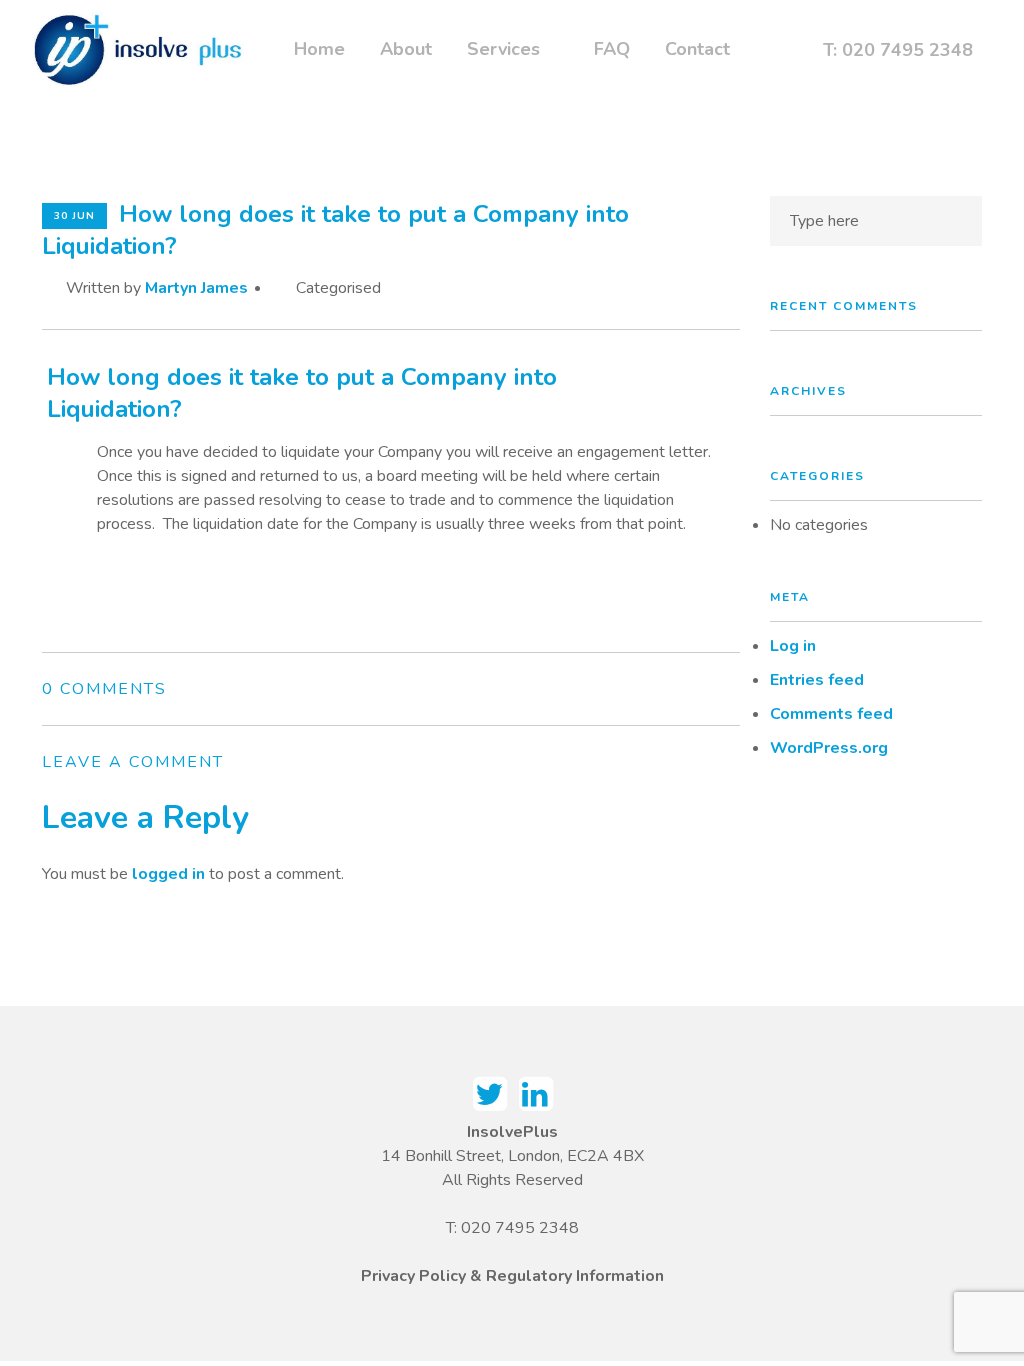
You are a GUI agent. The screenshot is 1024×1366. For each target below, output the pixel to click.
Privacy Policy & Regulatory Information (512, 1276)
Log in (793, 646)
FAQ (612, 46)
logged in (168, 874)
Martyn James (196, 288)
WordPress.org (829, 748)
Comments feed (831, 714)
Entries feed (817, 680)
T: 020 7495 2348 (898, 50)
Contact (697, 46)
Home (319, 46)
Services (503, 46)
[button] (391, 393)
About (406, 46)
